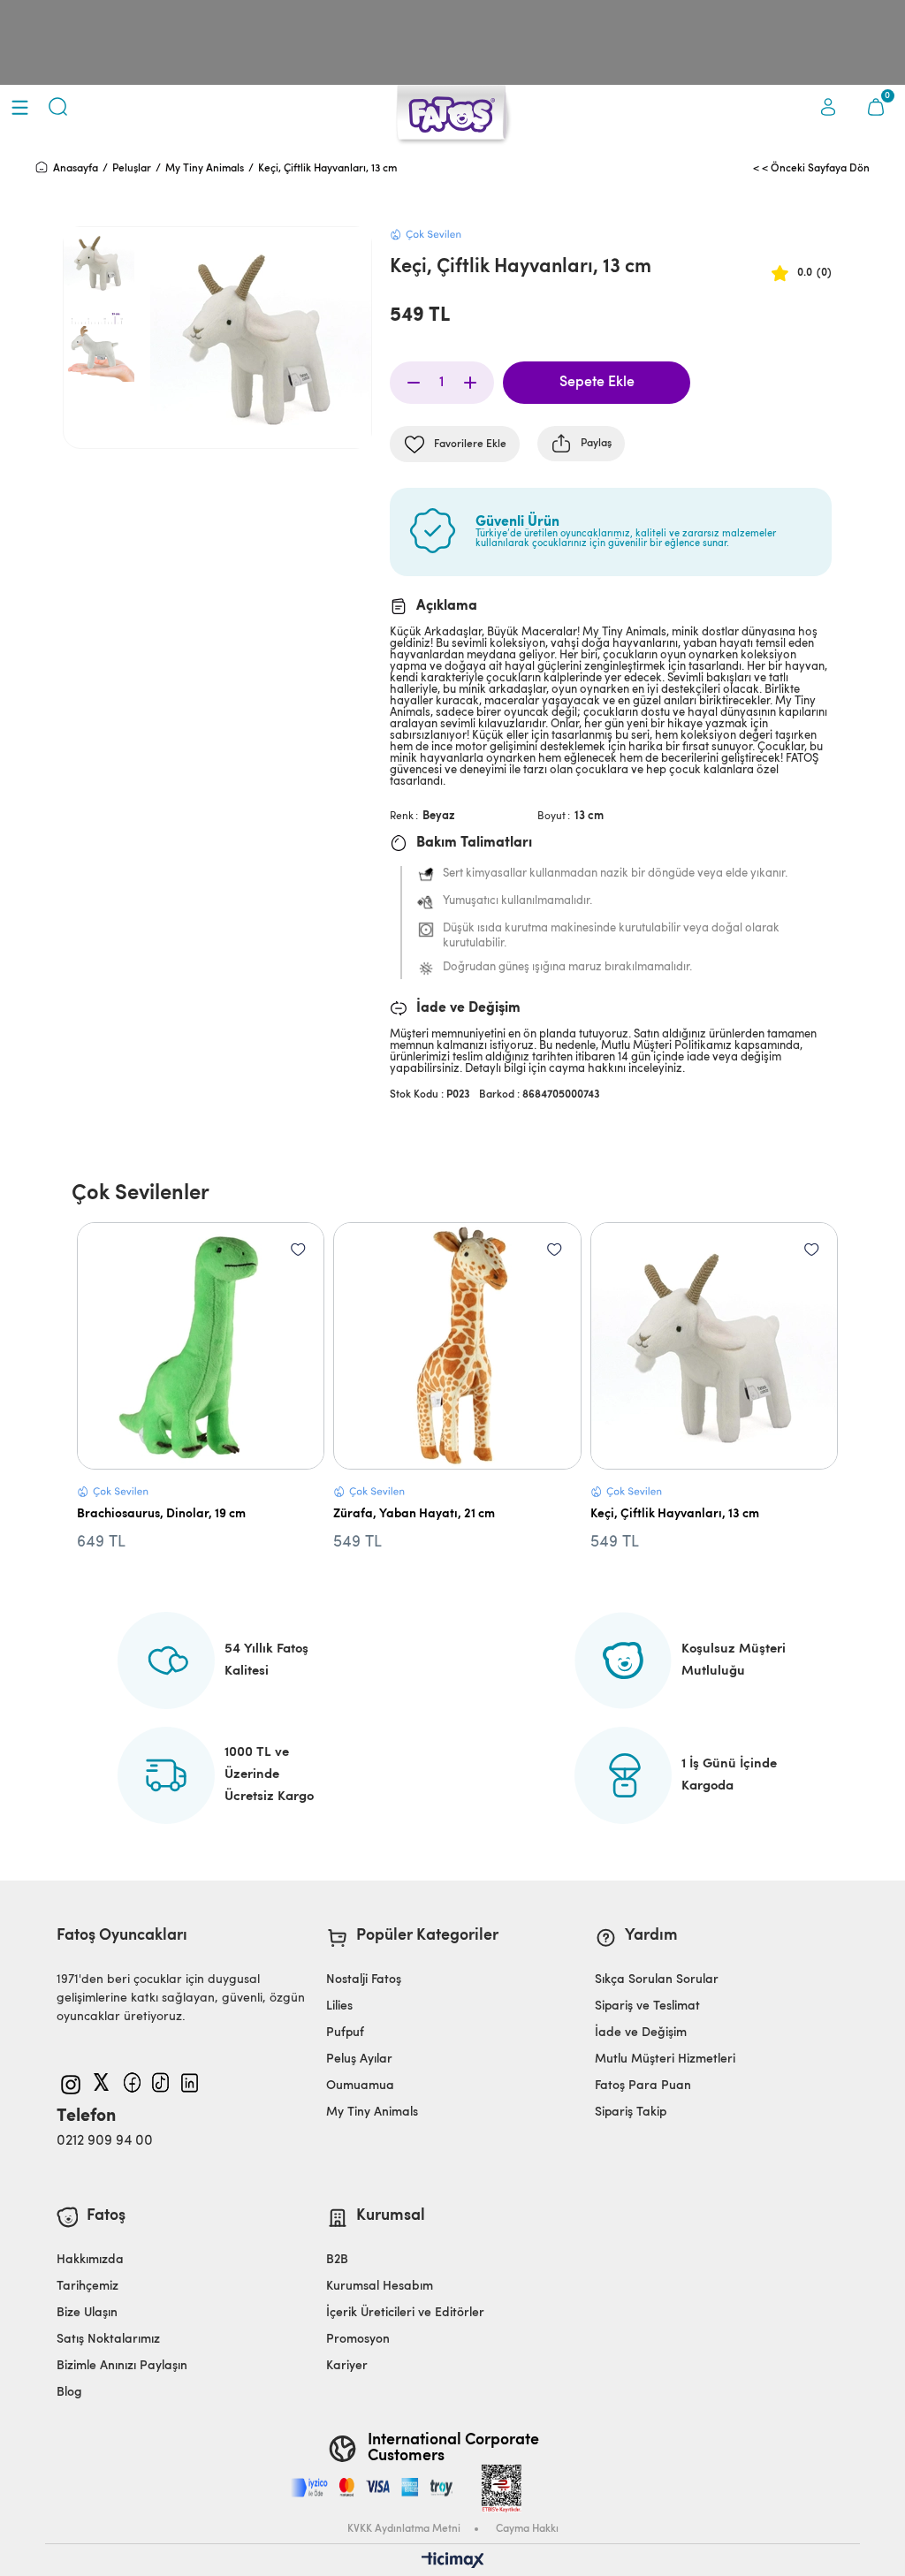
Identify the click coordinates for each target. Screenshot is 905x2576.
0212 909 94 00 (105, 2141)
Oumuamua (360, 2086)
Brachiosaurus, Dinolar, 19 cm (161, 1514)
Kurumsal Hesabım (380, 2287)
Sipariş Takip (631, 2112)
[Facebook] (134, 2082)
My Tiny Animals (372, 2112)
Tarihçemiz (87, 2287)
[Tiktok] (162, 2082)
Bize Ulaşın (87, 2313)
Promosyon (358, 2340)
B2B (337, 2260)
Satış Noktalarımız (108, 2340)
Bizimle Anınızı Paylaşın (122, 2366)
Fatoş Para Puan (643, 2086)
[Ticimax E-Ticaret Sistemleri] (453, 2562)
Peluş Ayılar (359, 2059)
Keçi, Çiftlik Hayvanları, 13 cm (675, 1514)
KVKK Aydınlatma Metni (404, 2529)
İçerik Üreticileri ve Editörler (405, 2313)
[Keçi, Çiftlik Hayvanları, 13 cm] (715, 1346)
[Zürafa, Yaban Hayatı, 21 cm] (457, 1346)
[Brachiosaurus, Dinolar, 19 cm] (201, 1346)
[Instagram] (71, 2085)
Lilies (339, 2006)
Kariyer (347, 2366)
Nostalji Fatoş (364, 1980)
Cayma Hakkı (527, 2529)
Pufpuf (345, 2033)
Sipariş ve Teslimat (647, 2006)
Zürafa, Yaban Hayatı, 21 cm (414, 1514)
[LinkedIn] (191, 2083)
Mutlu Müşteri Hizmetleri (665, 2059)
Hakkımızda (90, 2260)
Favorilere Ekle (298, 1249)
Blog (69, 2393)
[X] (104, 2082)
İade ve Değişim (641, 2033)
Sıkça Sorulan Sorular (657, 1980)
